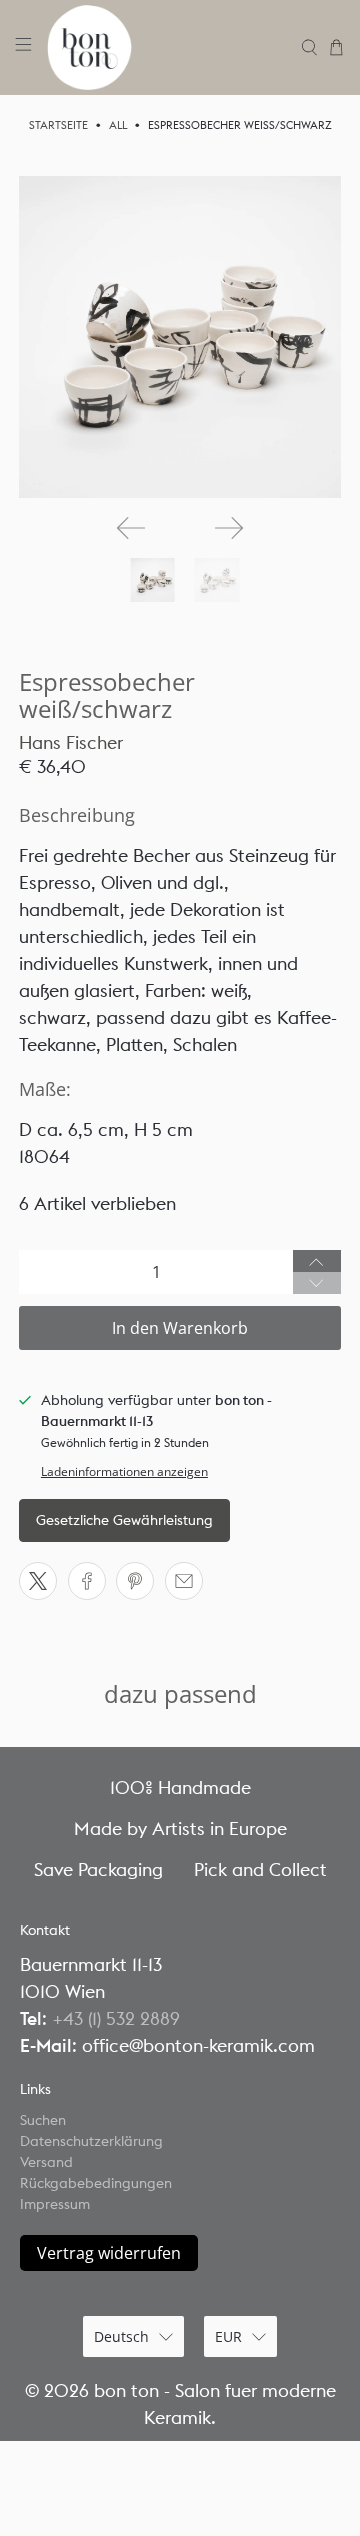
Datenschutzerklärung (91, 2141)
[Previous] (131, 528)
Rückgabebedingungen (96, 2183)
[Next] (229, 528)
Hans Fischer (71, 742)
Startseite (58, 125)
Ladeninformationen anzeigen (124, 1471)
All (118, 125)
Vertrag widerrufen (109, 2253)
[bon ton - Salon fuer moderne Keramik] (167, 47)
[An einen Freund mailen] (184, 1581)
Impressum (55, 2204)
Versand (46, 2162)
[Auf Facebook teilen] (87, 1581)
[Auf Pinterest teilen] (135, 1581)
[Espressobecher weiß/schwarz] (180, 337)
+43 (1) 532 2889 (116, 2018)
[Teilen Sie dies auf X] (38, 1581)
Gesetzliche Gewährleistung (124, 1520)
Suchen (43, 2120)
